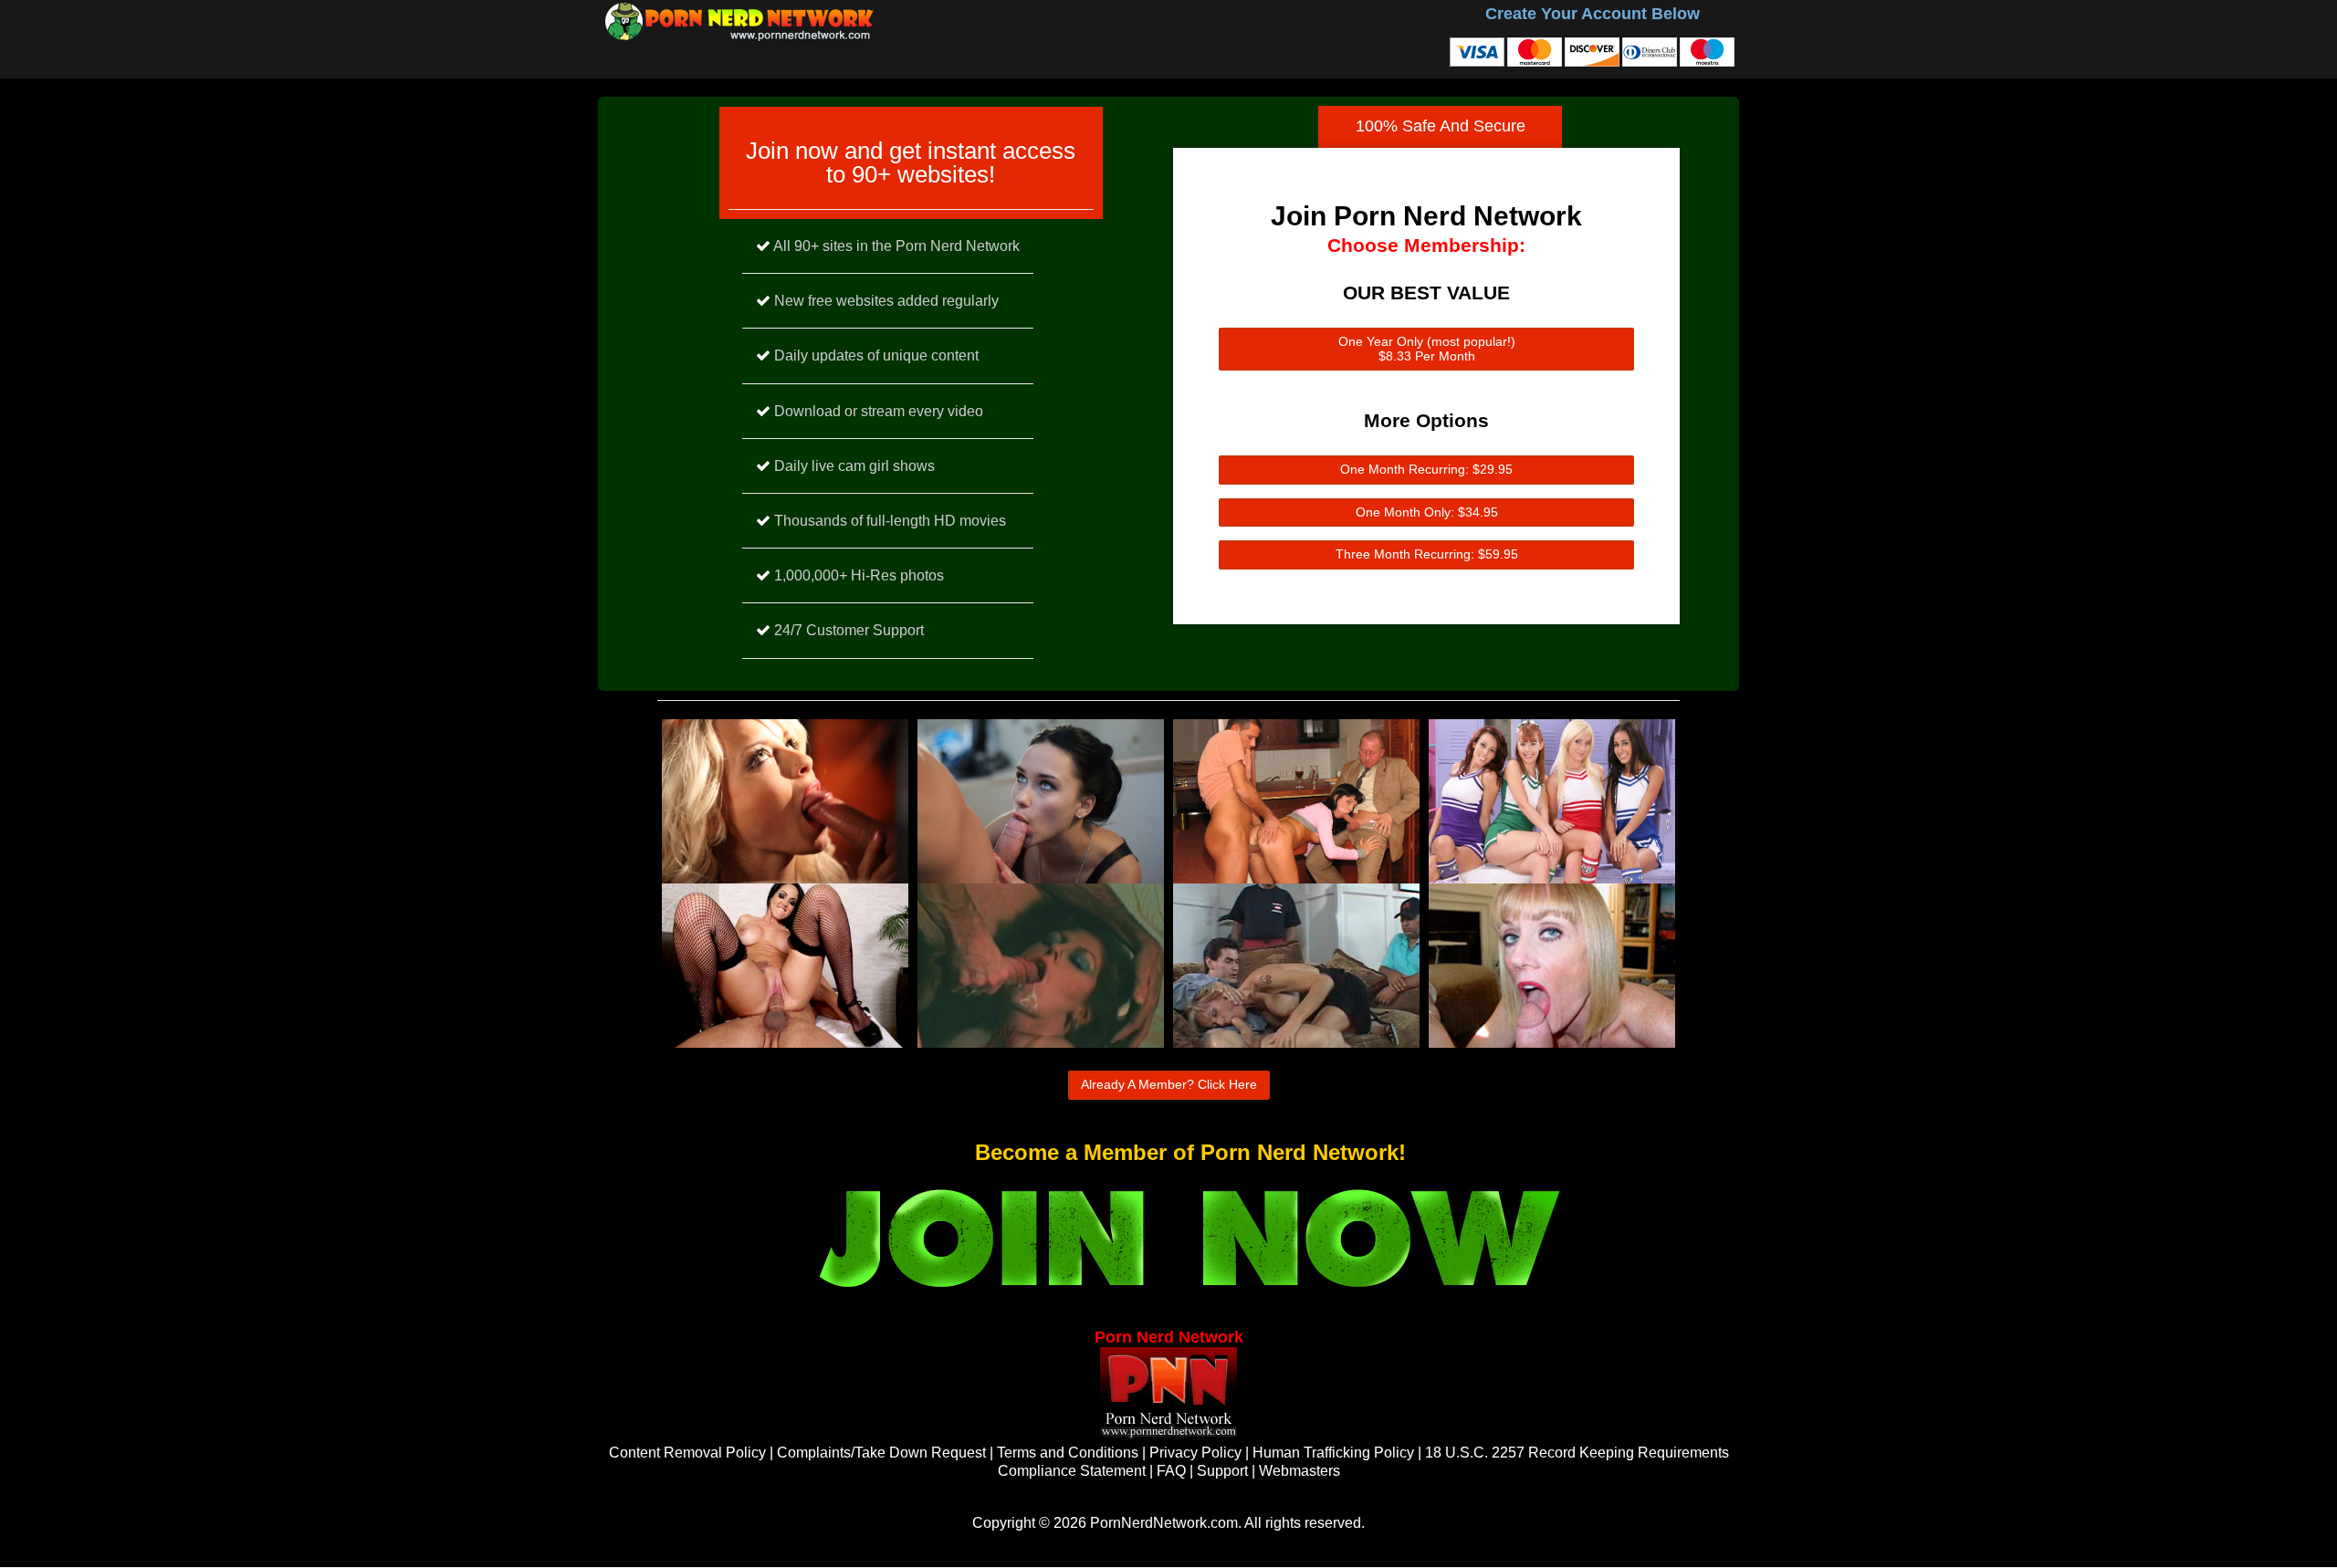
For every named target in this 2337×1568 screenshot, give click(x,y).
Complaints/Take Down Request (881, 1453)
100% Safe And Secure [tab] (1441, 126)
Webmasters (1299, 1471)
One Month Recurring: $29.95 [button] (1426, 469)
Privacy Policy (1195, 1453)
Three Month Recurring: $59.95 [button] (1427, 554)
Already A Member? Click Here (1169, 1084)
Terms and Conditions (1068, 1453)
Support (1222, 1471)
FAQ (1171, 1471)
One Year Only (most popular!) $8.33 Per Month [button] (1427, 349)
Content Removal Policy (687, 1453)
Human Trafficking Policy (1333, 1453)
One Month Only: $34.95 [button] (1427, 512)
